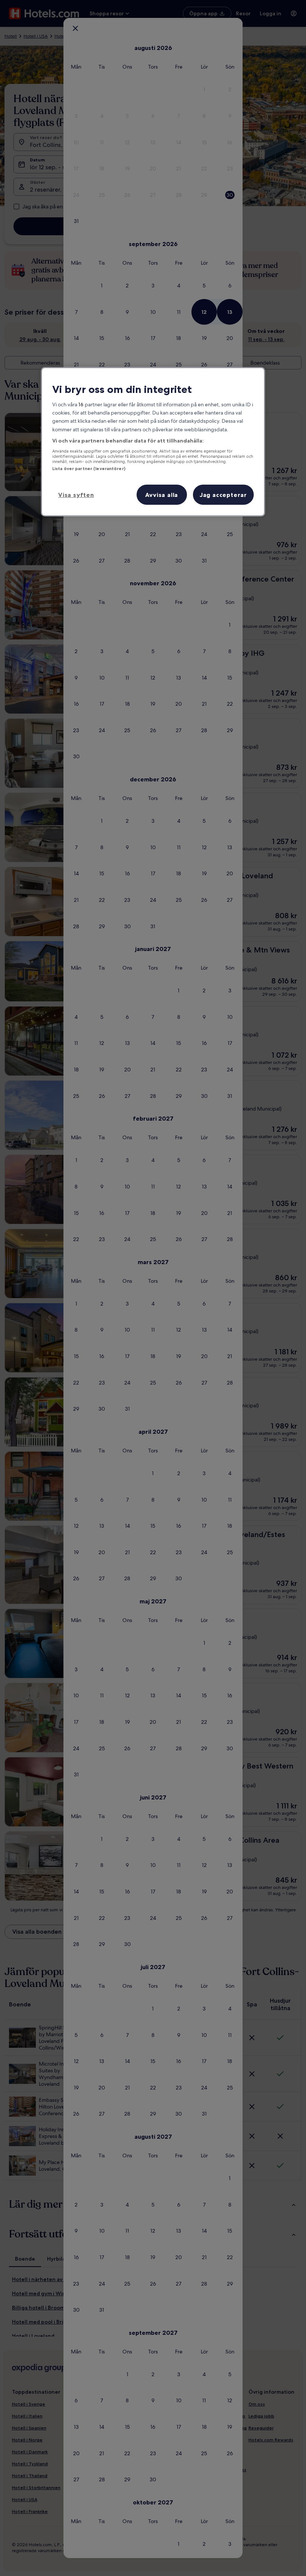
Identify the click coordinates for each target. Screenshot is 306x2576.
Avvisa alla (162, 495)
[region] (153, 441)
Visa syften (76, 495)
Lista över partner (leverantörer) (89, 469)
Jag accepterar (223, 495)
